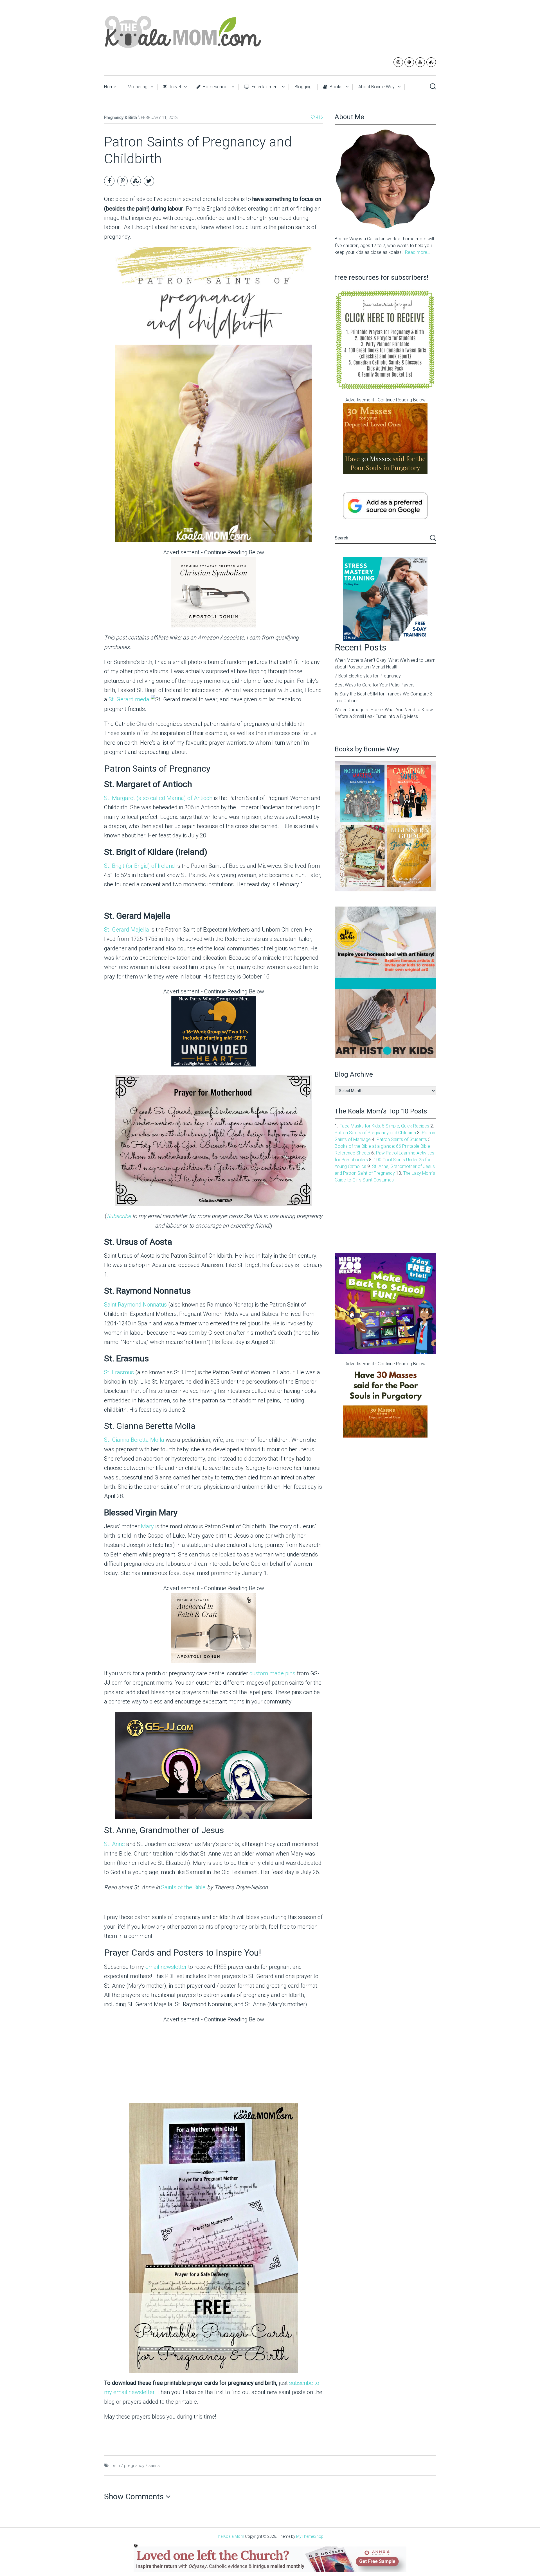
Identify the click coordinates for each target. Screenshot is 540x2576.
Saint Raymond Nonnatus (135, 1305)
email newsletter (166, 1967)
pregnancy (134, 2466)
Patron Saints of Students (402, 1139)
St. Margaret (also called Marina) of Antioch (158, 798)
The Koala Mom (230, 2536)
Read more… (418, 252)
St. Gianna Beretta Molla (134, 1440)
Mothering (138, 87)
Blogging (303, 87)
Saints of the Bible (184, 1887)
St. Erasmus (119, 1372)
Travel (174, 87)
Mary (148, 1526)
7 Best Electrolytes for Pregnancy (368, 676)
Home (110, 87)
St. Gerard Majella (127, 930)
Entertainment (265, 87)
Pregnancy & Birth (121, 117)
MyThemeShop (310, 2536)
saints (154, 2466)
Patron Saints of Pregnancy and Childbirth (375, 1133)
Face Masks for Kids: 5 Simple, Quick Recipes (384, 1126)
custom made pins (272, 1673)
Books (336, 87)
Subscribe (119, 1216)
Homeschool (215, 87)
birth (116, 2466)
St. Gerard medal (130, 699)
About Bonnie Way (376, 87)
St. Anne (114, 1844)
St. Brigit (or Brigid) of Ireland (139, 866)
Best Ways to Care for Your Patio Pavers (375, 685)
